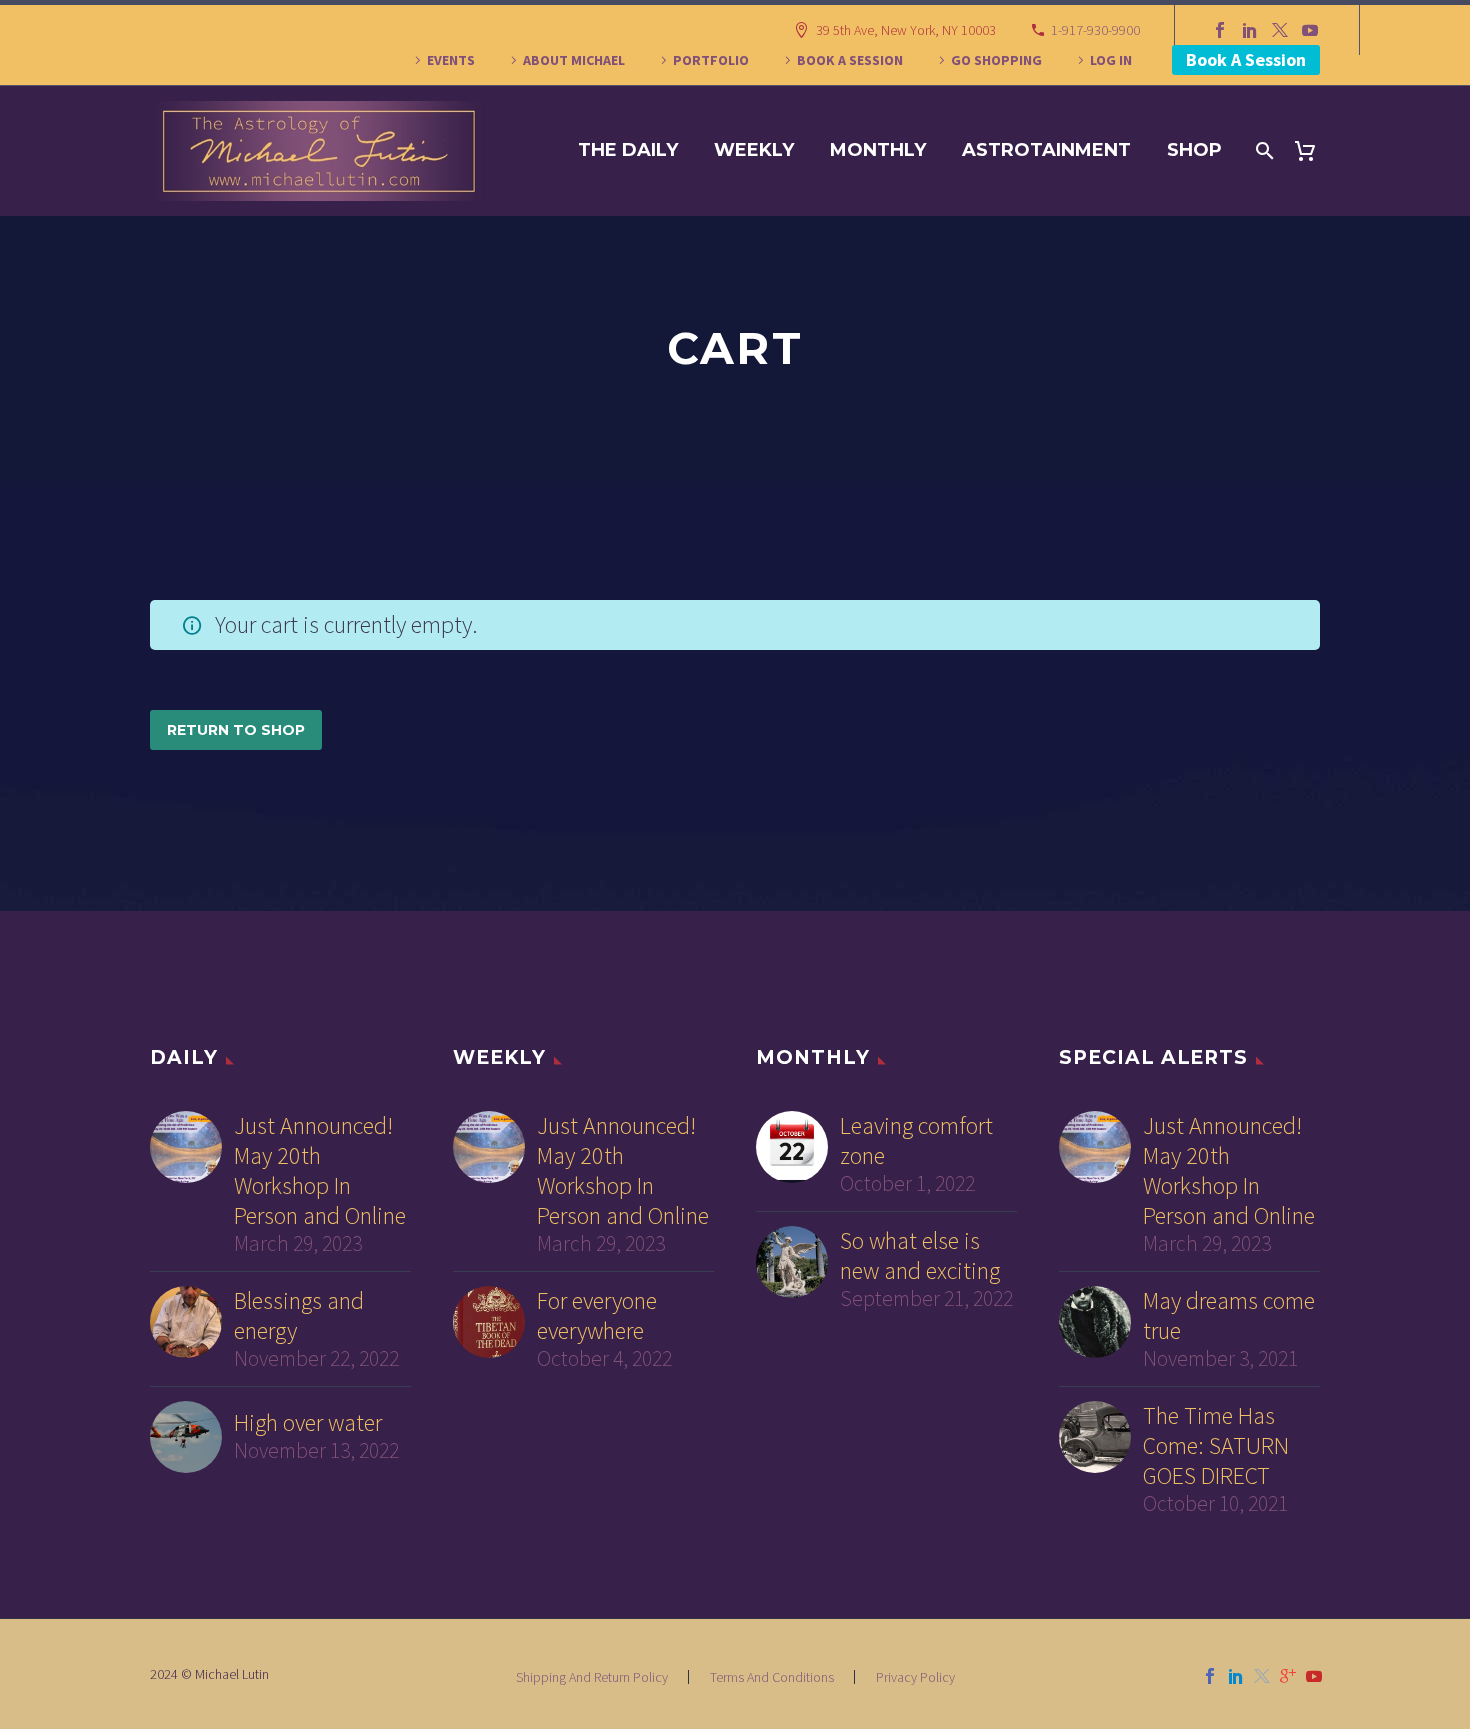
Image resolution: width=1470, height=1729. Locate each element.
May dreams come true (1229, 1316)
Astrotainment (1046, 150)
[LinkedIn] (1250, 30)
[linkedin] (1236, 1676)
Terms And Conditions (772, 1677)
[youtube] (1314, 1676)
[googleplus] (1288, 1676)
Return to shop (236, 730)
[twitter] (1262, 1676)
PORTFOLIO (711, 60)
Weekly (754, 150)
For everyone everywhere (597, 1316)
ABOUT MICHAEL (574, 60)
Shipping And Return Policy (592, 1677)
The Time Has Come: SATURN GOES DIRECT (1216, 1446)
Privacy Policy (915, 1677)
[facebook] (1210, 1676)
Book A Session (1246, 59)
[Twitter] (1280, 30)
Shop (1194, 150)
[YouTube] (1310, 30)
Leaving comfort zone (916, 1141)
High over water (308, 1423)
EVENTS (451, 60)
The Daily (628, 150)
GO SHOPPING (996, 60)
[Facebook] (1220, 30)
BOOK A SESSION (850, 60)
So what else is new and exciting (920, 1256)
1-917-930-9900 (1095, 30)
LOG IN (1111, 60)
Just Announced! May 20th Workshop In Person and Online (320, 1171)
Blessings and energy (299, 1316)
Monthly (878, 150)
